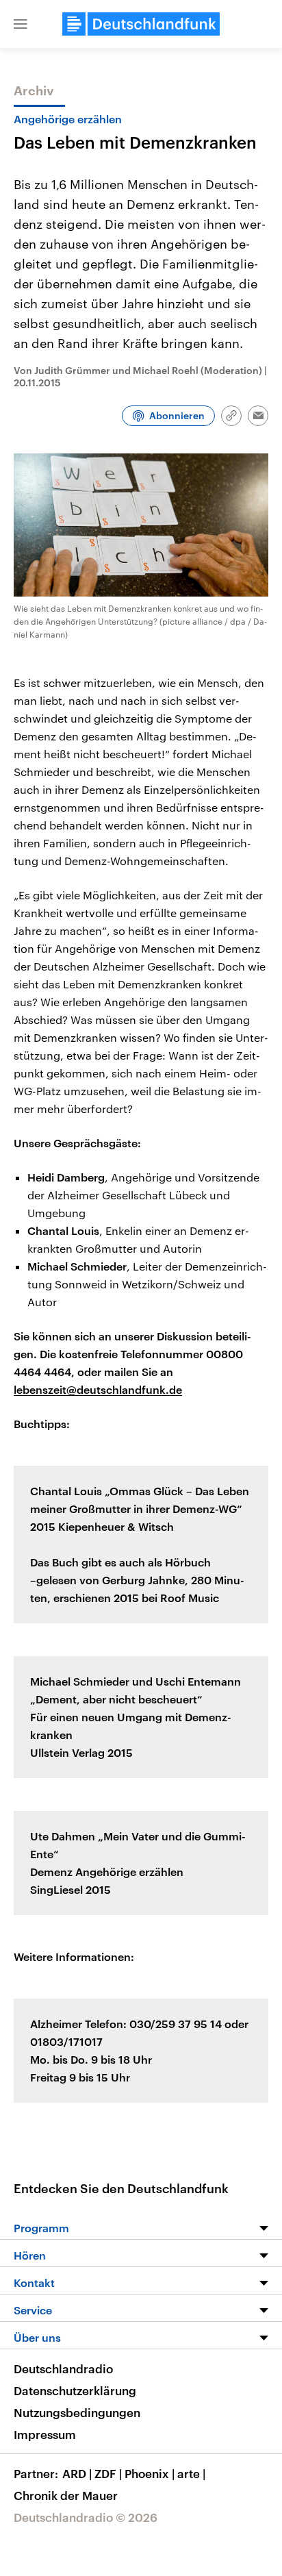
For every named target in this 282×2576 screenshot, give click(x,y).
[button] (21, 24)
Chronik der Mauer (66, 2495)
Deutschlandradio (63, 2368)
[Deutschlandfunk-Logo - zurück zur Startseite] (141, 24)
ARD (77, 2473)
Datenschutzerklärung (75, 2390)
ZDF (108, 2473)
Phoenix (150, 2473)
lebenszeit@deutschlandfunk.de (98, 1389)
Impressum (45, 2434)
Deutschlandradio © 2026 (86, 2517)
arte (191, 2473)
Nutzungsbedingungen (77, 2412)
